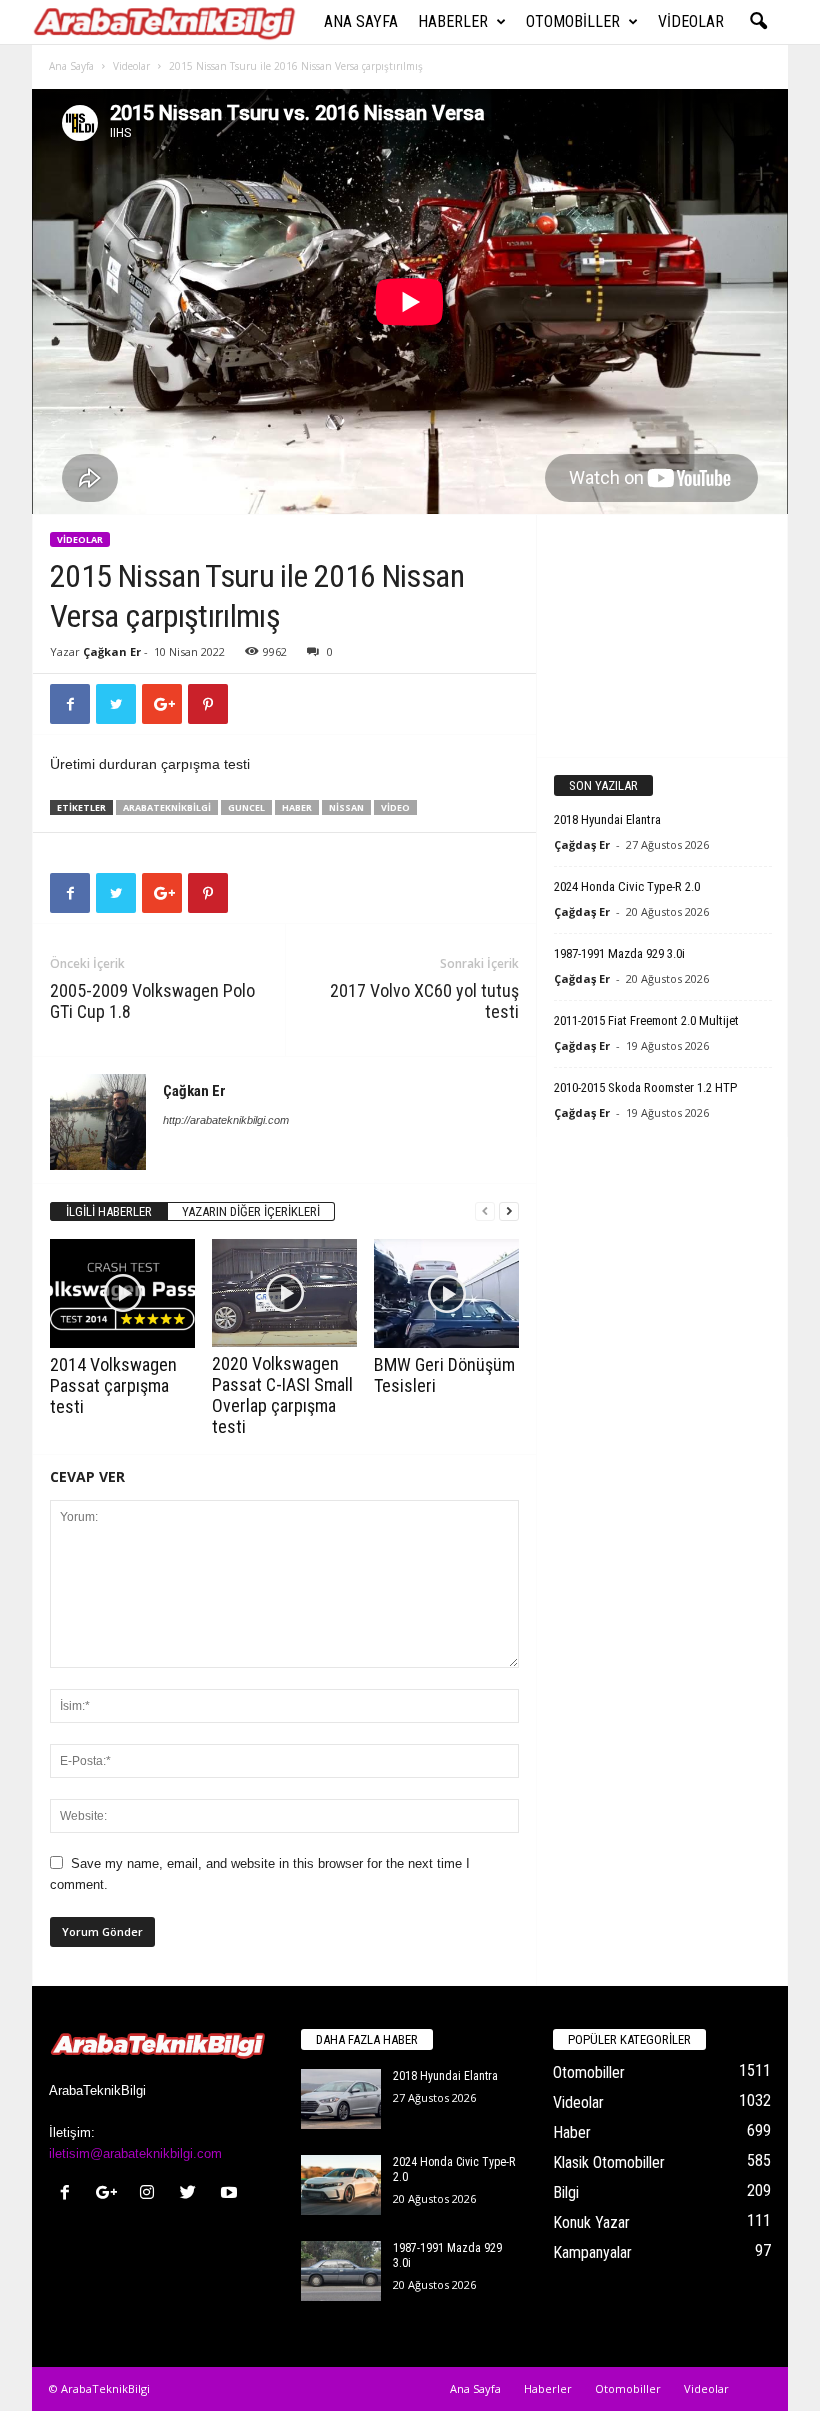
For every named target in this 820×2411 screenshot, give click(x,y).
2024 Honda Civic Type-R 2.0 (627, 886)
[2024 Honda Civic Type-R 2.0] (341, 2185)
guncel (246, 807)
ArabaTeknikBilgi (167, 807)
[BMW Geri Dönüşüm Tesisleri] (446, 1293)
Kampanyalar (592, 2252)
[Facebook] (69, 2194)
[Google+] (110, 2194)
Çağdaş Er (582, 844)
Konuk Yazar (591, 2222)
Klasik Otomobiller (609, 2162)
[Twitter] (192, 2194)
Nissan (346, 807)
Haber (572, 2132)
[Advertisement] (663, 635)
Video (395, 807)
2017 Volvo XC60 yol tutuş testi (424, 1001)
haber (297, 807)
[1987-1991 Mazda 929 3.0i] (341, 2271)
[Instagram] (151, 2194)
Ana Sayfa (361, 21)
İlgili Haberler (109, 1211)
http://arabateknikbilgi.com (226, 1120)
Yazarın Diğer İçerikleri (251, 1211)
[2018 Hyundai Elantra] (341, 2099)
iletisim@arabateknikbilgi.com (135, 2153)
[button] (758, 22)
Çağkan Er (112, 651)
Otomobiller (573, 21)
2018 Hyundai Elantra (607, 819)
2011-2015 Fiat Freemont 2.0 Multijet (646, 1020)
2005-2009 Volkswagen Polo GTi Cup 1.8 (152, 1001)
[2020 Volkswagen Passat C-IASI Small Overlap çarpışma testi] (284, 1293)
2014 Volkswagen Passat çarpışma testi (113, 1385)
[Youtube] (231, 2194)
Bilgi (566, 2192)
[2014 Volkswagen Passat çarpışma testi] (122, 1293)
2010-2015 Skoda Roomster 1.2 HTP (645, 1087)
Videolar (691, 21)
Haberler (453, 21)
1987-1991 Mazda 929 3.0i (619, 953)
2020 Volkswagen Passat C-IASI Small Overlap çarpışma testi (282, 1395)
